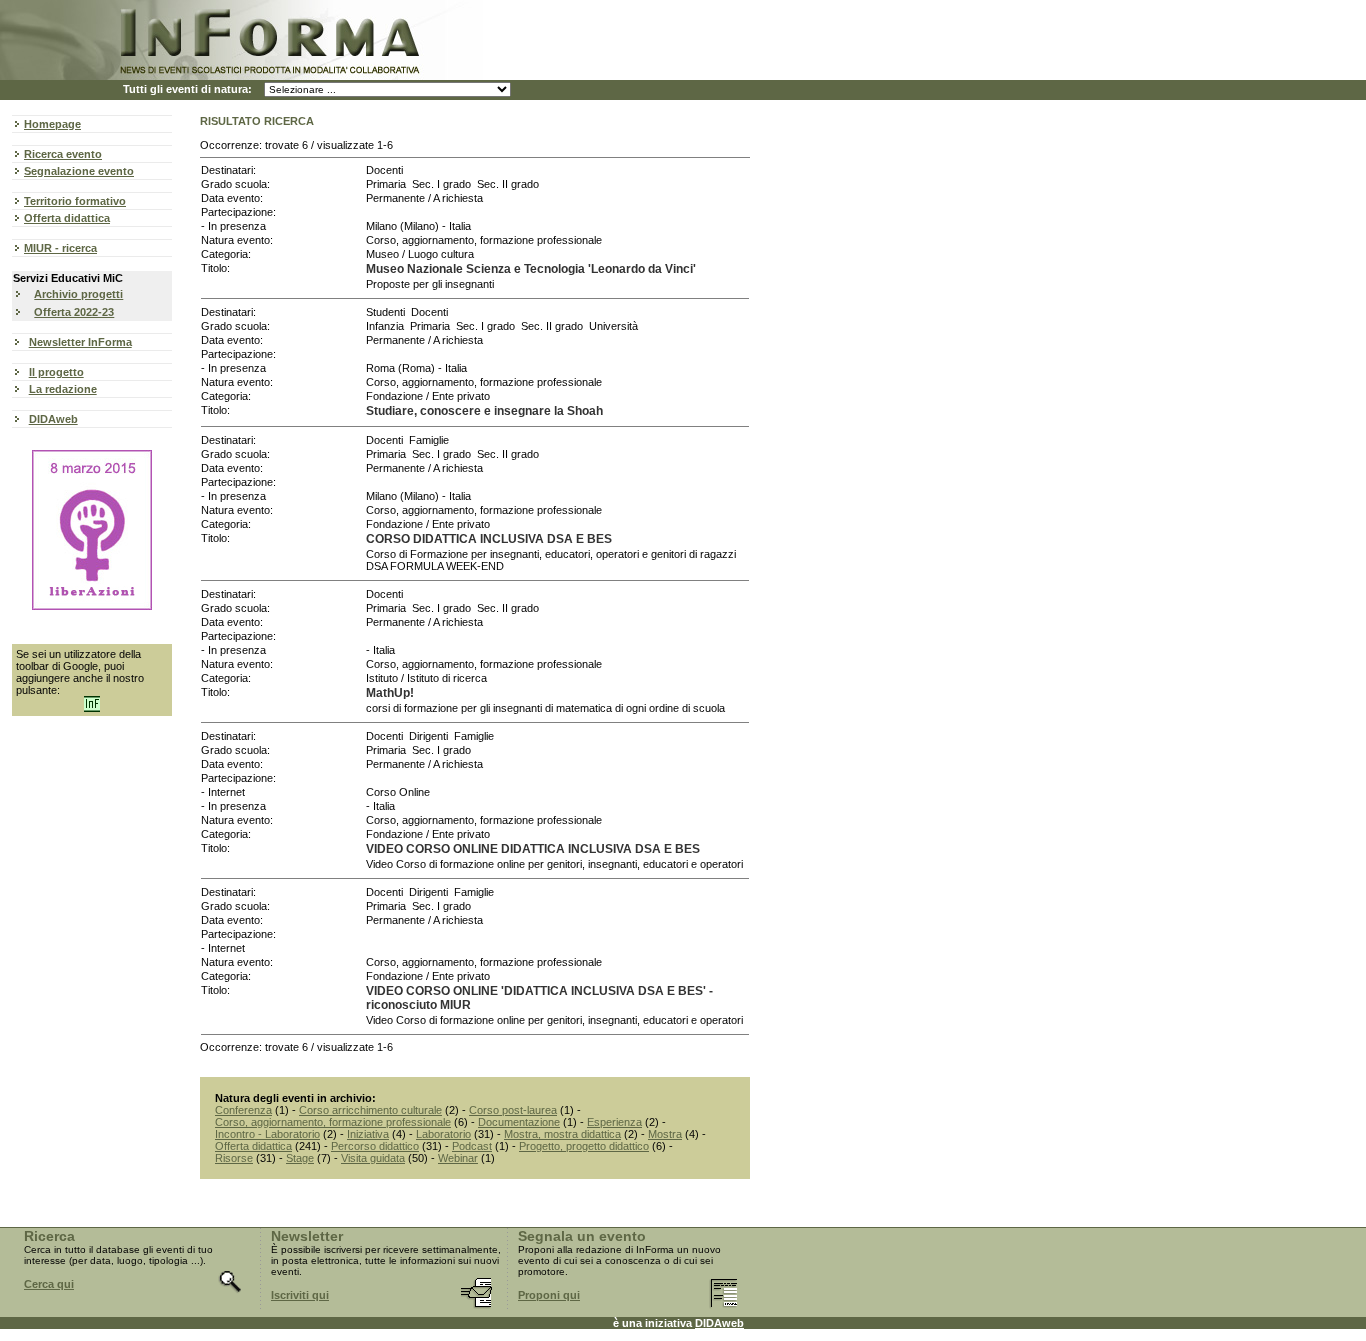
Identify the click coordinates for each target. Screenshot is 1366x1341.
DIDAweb (53, 419)
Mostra (665, 1134)
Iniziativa (368, 1134)
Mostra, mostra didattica (562, 1134)
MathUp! (390, 693)
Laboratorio (443, 1134)
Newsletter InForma (80, 342)
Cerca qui (49, 1284)
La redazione (63, 389)
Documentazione (519, 1122)
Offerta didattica (67, 218)
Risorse (234, 1158)
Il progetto (56, 372)
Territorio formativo (75, 201)
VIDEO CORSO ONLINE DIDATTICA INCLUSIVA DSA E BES (533, 849)
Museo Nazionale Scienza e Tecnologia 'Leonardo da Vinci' (531, 269)
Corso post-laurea (513, 1110)
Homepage (52, 124)
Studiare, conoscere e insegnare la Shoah (484, 411)
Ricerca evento (63, 154)
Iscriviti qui (300, 1295)
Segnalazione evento (79, 171)
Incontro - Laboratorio (267, 1134)
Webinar (458, 1158)
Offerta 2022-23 (74, 312)
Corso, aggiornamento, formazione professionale (333, 1122)
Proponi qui (549, 1295)
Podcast (472, 1146)
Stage (300, 1158)
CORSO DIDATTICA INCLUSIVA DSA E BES (489, 539)
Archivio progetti (78, 294)
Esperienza (614, 1122)
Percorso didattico (375, 1146)
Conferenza (243, 1110)
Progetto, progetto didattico (584, 1146)
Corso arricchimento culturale (370, 1110)
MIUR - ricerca (60, 248)
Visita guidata (373, 1158)
